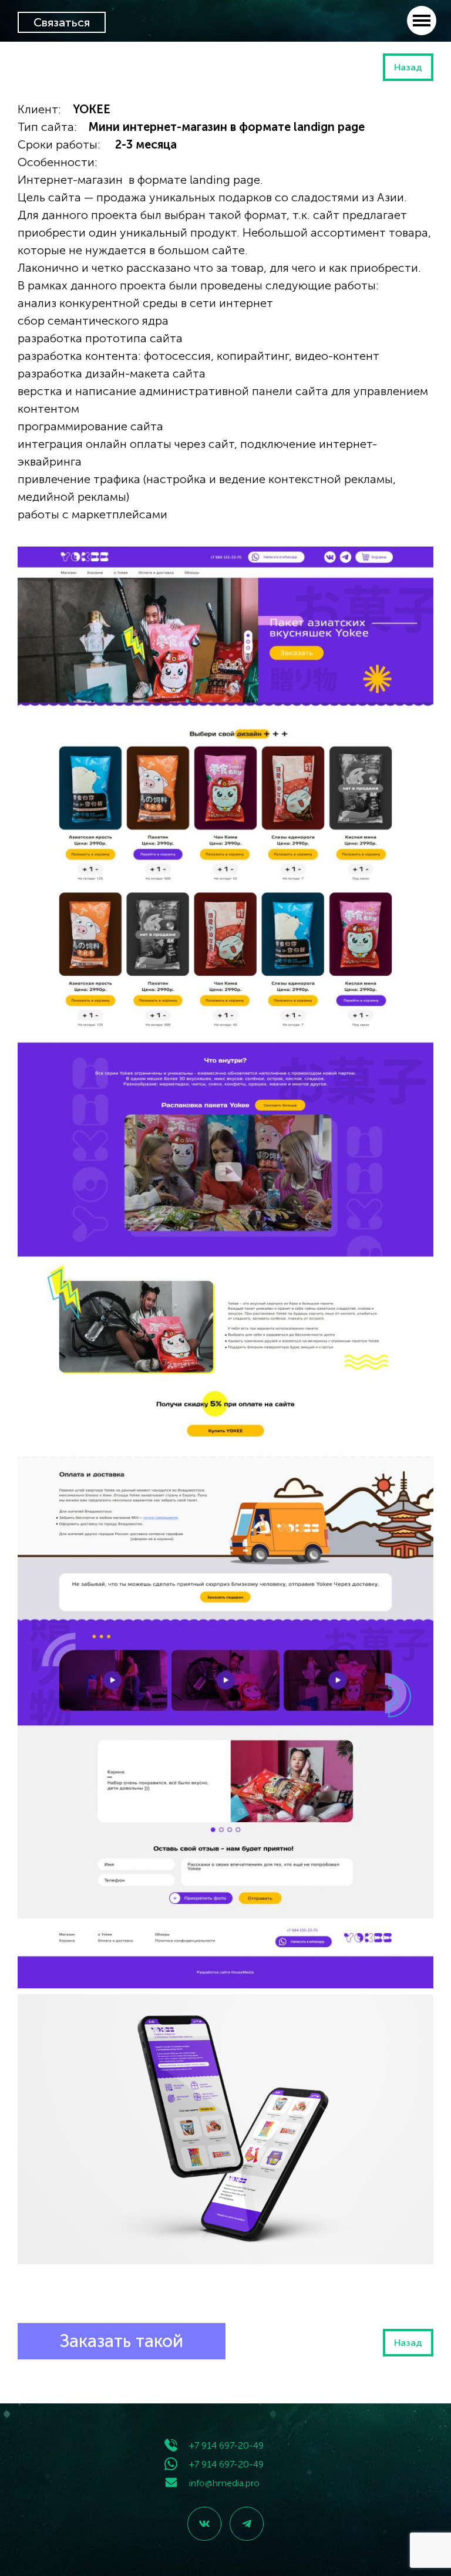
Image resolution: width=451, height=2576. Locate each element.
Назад (408, 67)
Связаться (62, 22)
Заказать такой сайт (122, 2345)
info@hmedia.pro (224, 2483)
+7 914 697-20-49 (226, 2445)
